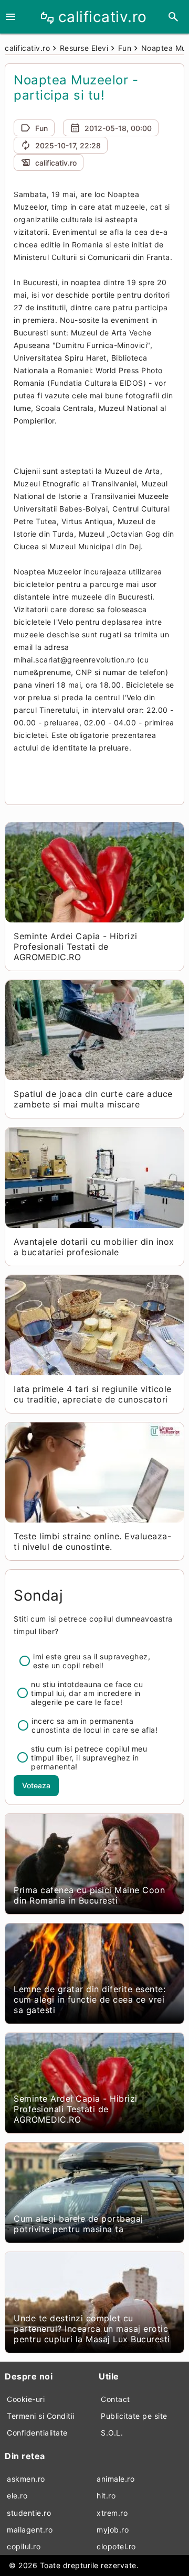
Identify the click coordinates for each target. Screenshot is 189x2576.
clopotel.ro (116, 2546)
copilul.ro (24, 2546)
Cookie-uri (26, 2399)
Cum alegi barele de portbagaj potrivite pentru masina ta (78, 2224)
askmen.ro (26, 2479)
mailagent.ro (30, 2530)
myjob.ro (113, 2530)
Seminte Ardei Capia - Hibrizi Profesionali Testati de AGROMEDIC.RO (76, 947)
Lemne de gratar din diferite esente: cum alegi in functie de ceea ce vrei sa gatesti (90, 1999)
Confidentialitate (37, 2433)
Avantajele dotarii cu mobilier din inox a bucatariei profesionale (94, 1247)
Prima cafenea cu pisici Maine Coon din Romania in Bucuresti (89, 1895)
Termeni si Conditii (41, 2416)
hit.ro (106, 2496)
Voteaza (36, 1785)
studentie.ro (29, 2513)
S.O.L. (112, 2433)
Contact (115, 2399)
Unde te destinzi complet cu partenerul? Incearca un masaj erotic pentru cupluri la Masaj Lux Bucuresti (92, 2329)
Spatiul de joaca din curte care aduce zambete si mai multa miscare (93, 1099)
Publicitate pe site (134, 2416)
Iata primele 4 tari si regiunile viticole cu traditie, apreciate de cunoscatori (93, 1394)
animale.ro (115, 2479)
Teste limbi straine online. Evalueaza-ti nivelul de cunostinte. (92, 1541)
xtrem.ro (112, 2513)
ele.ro (17, 2496)
